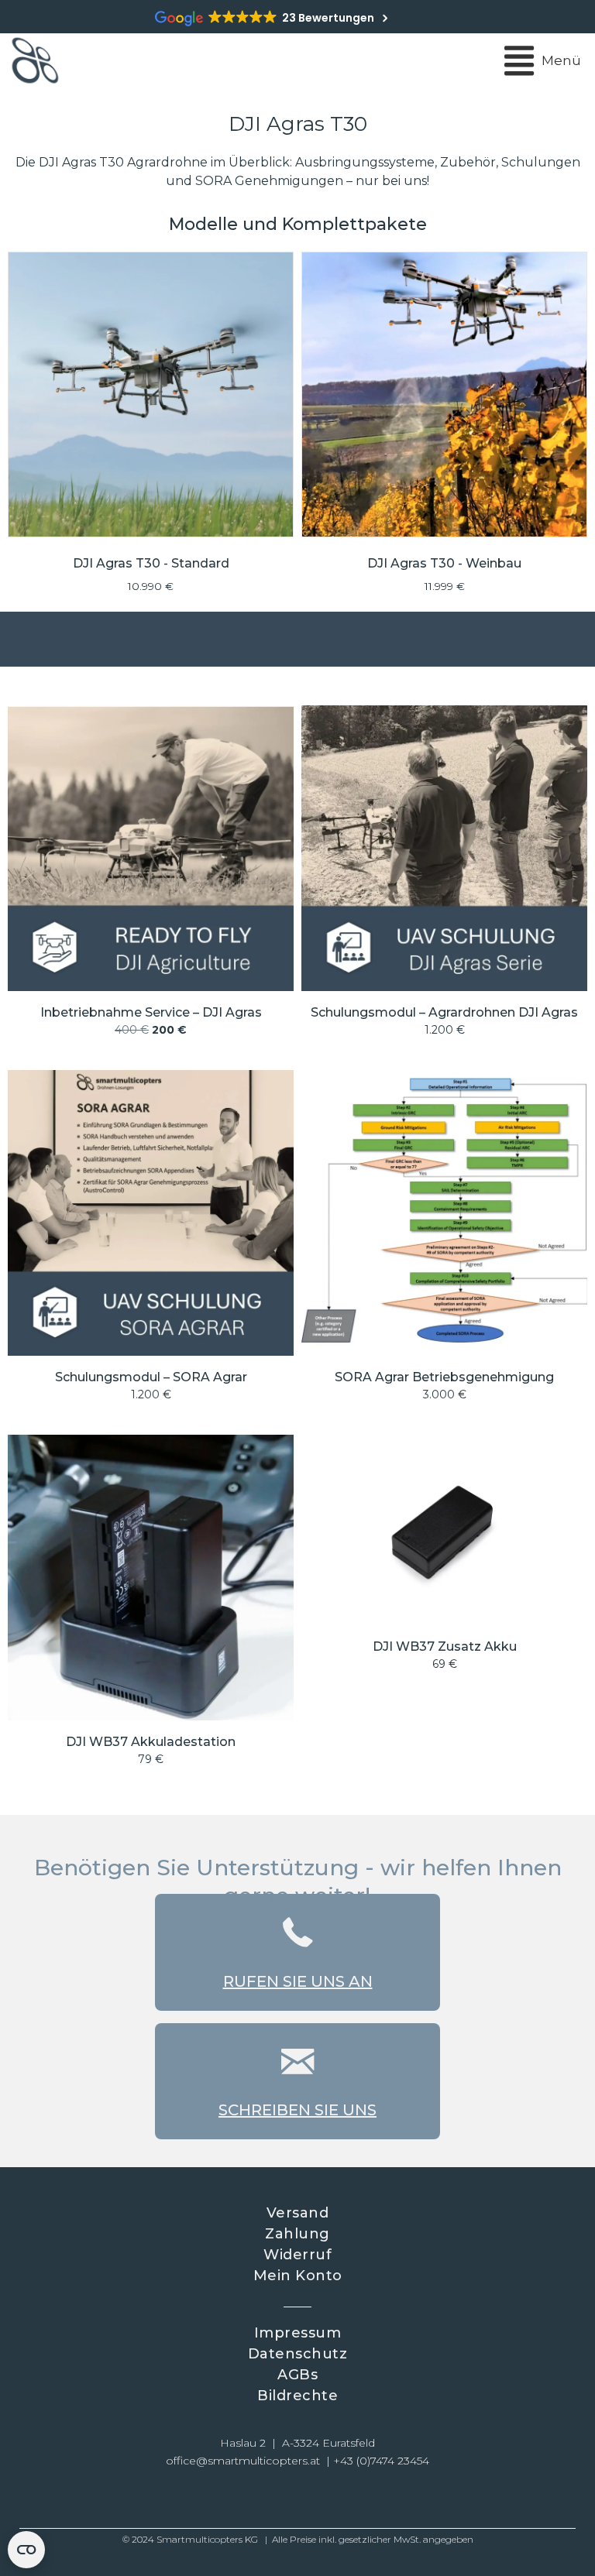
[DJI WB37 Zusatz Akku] (444, 1607)
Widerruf (297, 2255)
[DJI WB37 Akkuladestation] (151, 1607)
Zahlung (297, 2234)
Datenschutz (298, 2354)
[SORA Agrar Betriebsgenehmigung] (444, 1243)
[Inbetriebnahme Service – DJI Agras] (151, 878)
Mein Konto (298, 2276)
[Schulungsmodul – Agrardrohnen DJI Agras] (444, 878)
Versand (298, 2213)
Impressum (298, 2333)
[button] (244, 2499)
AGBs (297, 2375)
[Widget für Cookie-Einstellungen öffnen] (26, 2550)
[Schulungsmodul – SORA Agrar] (151, 1243)
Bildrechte (297, 2396)
